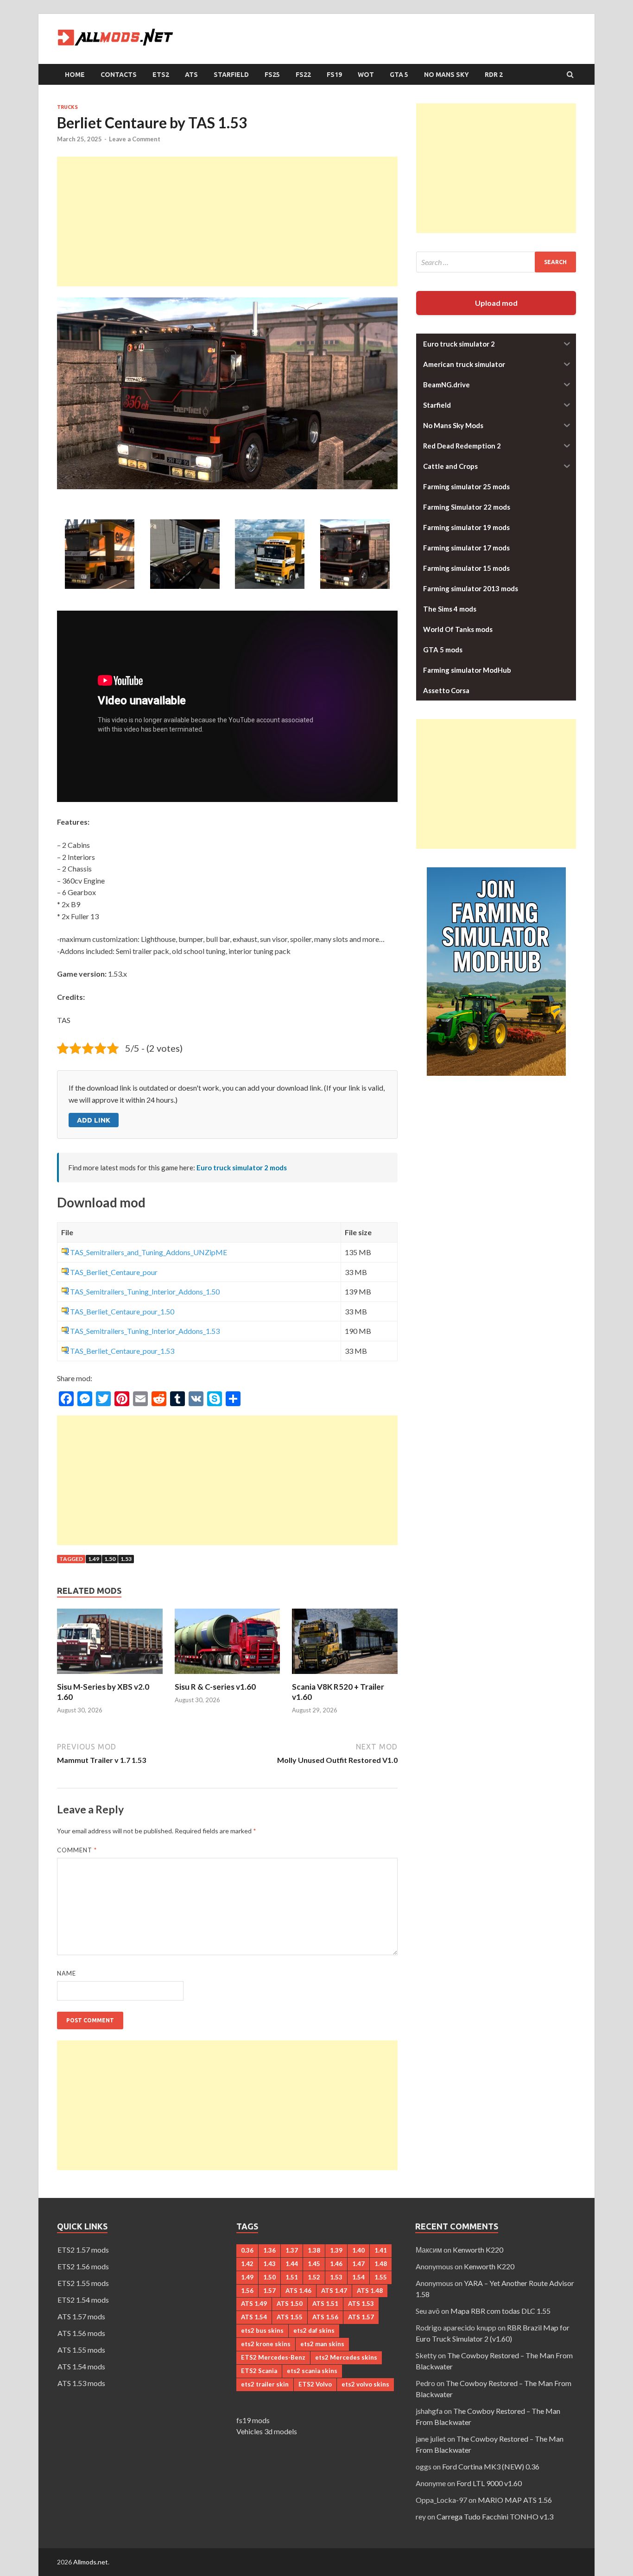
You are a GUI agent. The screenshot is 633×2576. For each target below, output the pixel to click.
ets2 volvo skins (365, 2384)
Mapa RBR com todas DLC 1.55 (500, 2311)
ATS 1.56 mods (81, 2333)
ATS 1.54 (254, 2317)
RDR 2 (494, 75)
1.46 (336, 2264)
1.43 (269, 2264)
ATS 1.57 (361, 2317)
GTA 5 (399, 75)
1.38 (314, 2250)
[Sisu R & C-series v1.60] (228, 1676)
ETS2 (161, 75)
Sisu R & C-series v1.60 (215, 1687)
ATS (191, 75)
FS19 (334, 75)
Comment (77, 1850)
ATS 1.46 (298, 2291)
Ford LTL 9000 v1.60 (489, 2483)
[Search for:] (496, 262)
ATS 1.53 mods (81, 2383)
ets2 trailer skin (265, 2384)
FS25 (272, 75)
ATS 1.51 (325, 2304)
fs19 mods (253, 2420)
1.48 (381, 2264)
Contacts (119, 75)
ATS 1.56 (325, 2317)
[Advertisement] (227, 221)
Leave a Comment (135, 139)
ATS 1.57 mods (81, 2316)
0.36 (247, 2250)
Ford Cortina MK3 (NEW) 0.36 (491, 2466)
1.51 (292, 2277)
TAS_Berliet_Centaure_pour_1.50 (122, 1311)
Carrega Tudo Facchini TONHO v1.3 (495, 2516)
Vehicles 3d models (267, 2431)
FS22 (303, 75)
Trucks (67, 107)
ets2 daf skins (314, 2330)
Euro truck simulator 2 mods (242, 1168)
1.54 (358, 2277)
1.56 (247, 2291)
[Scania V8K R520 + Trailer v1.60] (345, 1676)
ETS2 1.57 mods (83, 2250)
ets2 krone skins (266, 2344)
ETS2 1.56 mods (83, 2266)
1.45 (314, 2264)
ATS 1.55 (290, 2317)
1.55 (381, 2277)
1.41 (381, 2250)
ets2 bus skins (262, 2330)
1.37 (292, 2250)
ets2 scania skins (312, 2371)
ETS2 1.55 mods (83, 2283)
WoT (366, 75)
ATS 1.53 (361, 2304)
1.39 (336, 2250)
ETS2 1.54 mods (83, 2300)
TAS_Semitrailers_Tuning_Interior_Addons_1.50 (145, 1291)
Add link (94, 1120)
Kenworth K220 (478, 2250)
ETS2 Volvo (315, 2384)
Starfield (231, 75)
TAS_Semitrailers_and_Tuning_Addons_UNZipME (149, 1252)
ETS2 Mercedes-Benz (273, 2357)
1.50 (110, 1559)
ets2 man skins (322, 2344)
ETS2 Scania (259, 2371)
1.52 (314, 2277)
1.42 (247, 2264)
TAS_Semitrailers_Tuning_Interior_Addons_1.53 (145, 1331)
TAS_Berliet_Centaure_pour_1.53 (122, 1351)
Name (66, 1973)
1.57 (269, 2291)
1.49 (94, 1559)
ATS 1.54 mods (81, 2366)
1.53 (126, 1559)
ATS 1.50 (290, 2304)
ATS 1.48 (370, 2291)
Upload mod (496, 303)
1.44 (292, 2264)
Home (75, 75)
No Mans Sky (446, 75)
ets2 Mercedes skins (346, 2357)
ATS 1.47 (334, 2291)
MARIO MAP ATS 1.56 (515, 2500)
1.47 (358, 2264)
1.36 (269, 2250)
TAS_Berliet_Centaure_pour (114, 1272)
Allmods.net (91, 2562)
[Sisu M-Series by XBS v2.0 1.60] (110, 1676)
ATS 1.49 (254, 2304)
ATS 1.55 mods (81, 2350)
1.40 (358, 2250)
